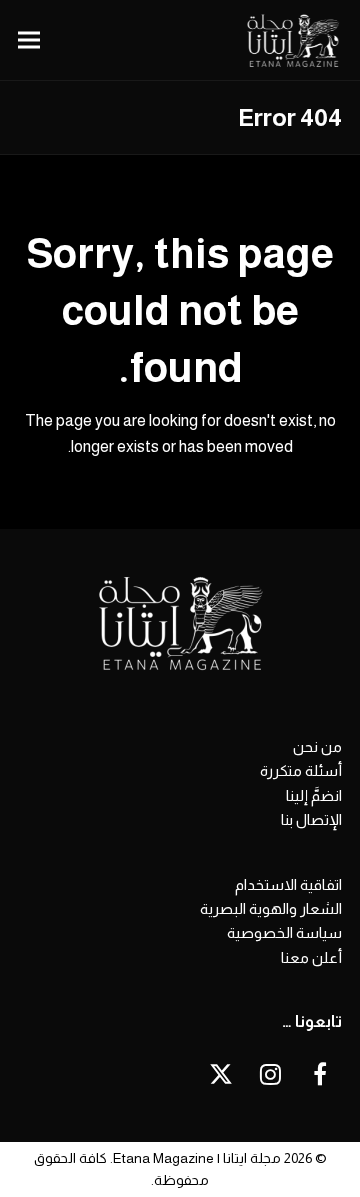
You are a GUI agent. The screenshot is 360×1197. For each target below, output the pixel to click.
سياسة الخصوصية (284, 932)
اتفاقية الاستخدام (288, 884)
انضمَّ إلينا (314, 795)
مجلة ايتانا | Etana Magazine (197, 1158)
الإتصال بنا (311, 819)
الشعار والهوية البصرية (271, 908)
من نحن (317, 746)
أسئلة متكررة (301, 770)
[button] (29, 40)
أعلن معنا (311, 957)
